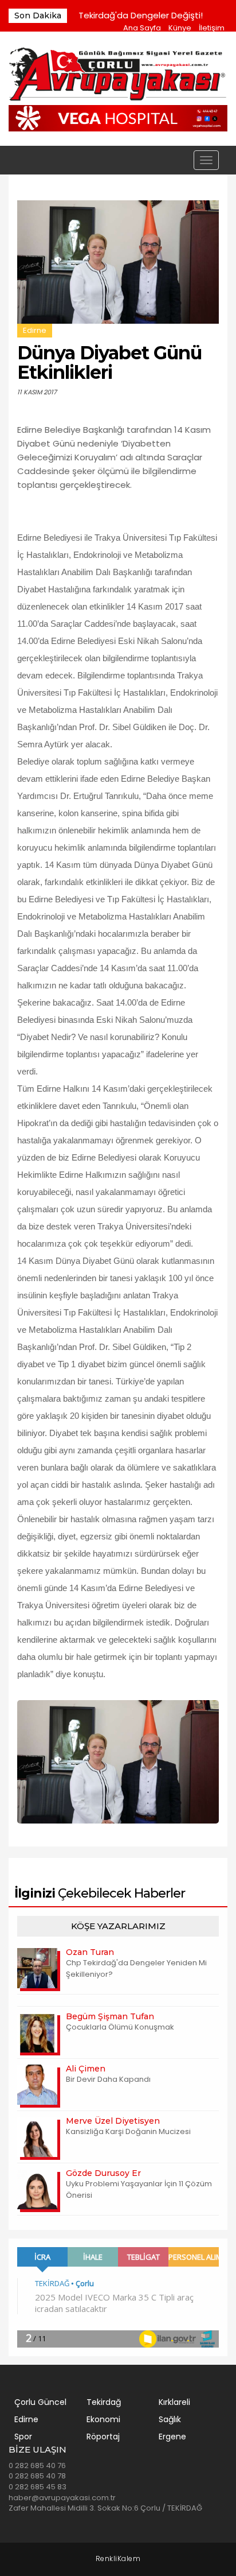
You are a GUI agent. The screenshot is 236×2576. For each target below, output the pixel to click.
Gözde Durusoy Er (103, 2173)
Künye (180, 28)
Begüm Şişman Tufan (110, 2016)
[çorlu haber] (118, 75)
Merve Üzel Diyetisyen (113, 2121)
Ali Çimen (86, 2069)
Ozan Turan (90, 1952)
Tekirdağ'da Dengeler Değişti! (141, 15)
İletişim (212, 28)
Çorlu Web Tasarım (118, 2559)
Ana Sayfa (142, 28)
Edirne (35, 330)
